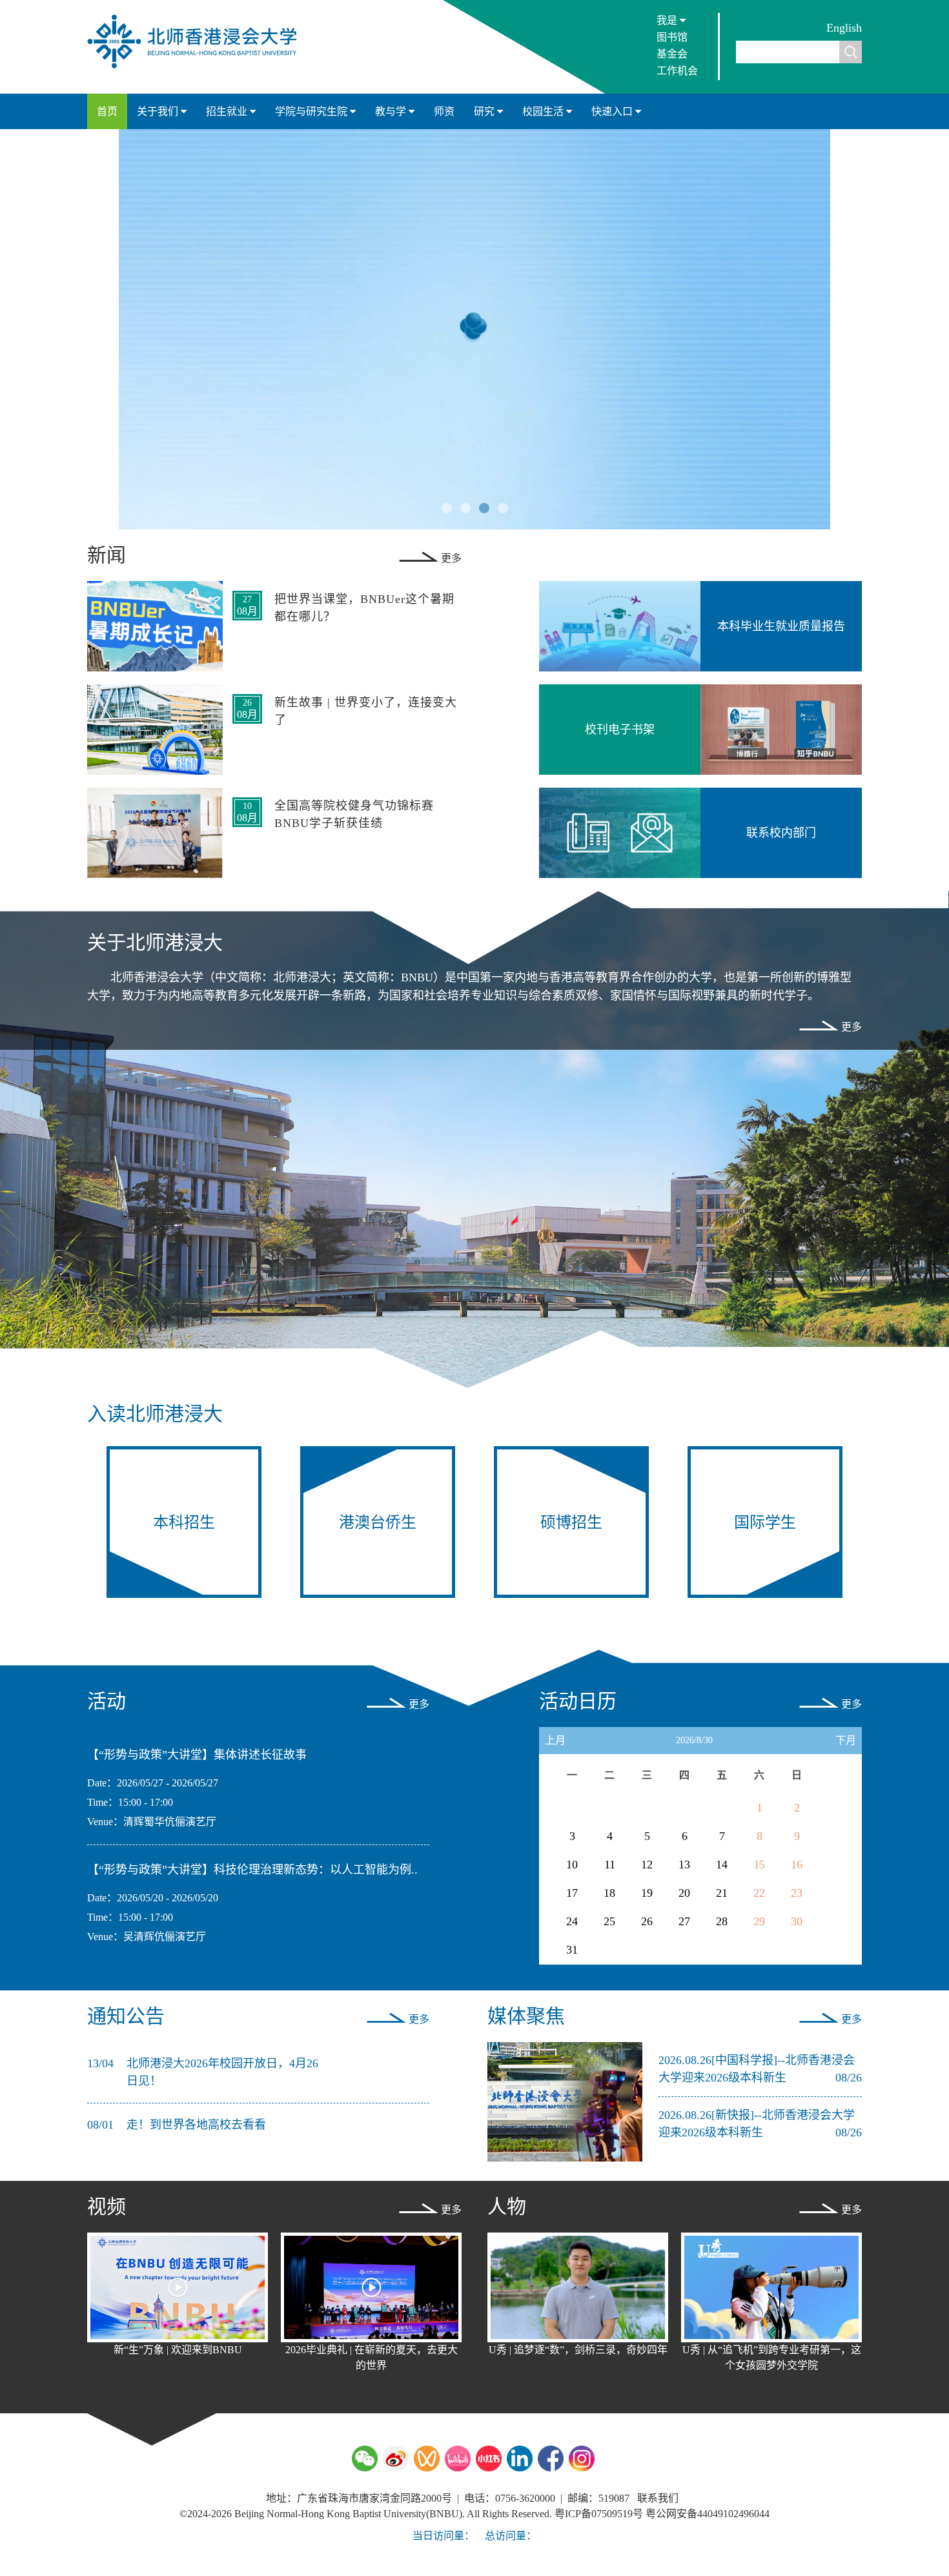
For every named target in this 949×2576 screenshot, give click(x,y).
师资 (444, 111)
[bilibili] (458, 2458)
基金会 (672, 54)
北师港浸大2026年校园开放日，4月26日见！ (222, 2072)
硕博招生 (571, 1522)
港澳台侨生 (378, 1522)
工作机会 (677, 71)
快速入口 (613, 111)
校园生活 (544, 111)
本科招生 (184, 1522)
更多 (451, 558)
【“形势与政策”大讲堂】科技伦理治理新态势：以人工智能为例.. (252, 1870)
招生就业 (228, 111)
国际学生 (765, 1522)
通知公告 (126, 2016)
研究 (485, 111)
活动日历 (578, 1701)
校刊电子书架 (620, 730)
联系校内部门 (781, 833)
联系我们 (658, 2498)
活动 (107, 1701)
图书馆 (672, 37)
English (844, 28)
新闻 (107, 555)
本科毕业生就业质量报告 (781, 626)
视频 (107, 2206)
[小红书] (489, 2458)
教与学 (392, 111)
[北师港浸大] (198, 67)
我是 (668, 20)
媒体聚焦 (526, 2016)
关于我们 (159, 111)
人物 (507, 2206)
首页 (107, 111)
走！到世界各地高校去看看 (196, 2125)
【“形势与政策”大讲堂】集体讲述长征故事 (197, 1755)
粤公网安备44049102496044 (708, 2514)
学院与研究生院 (312, 111)
